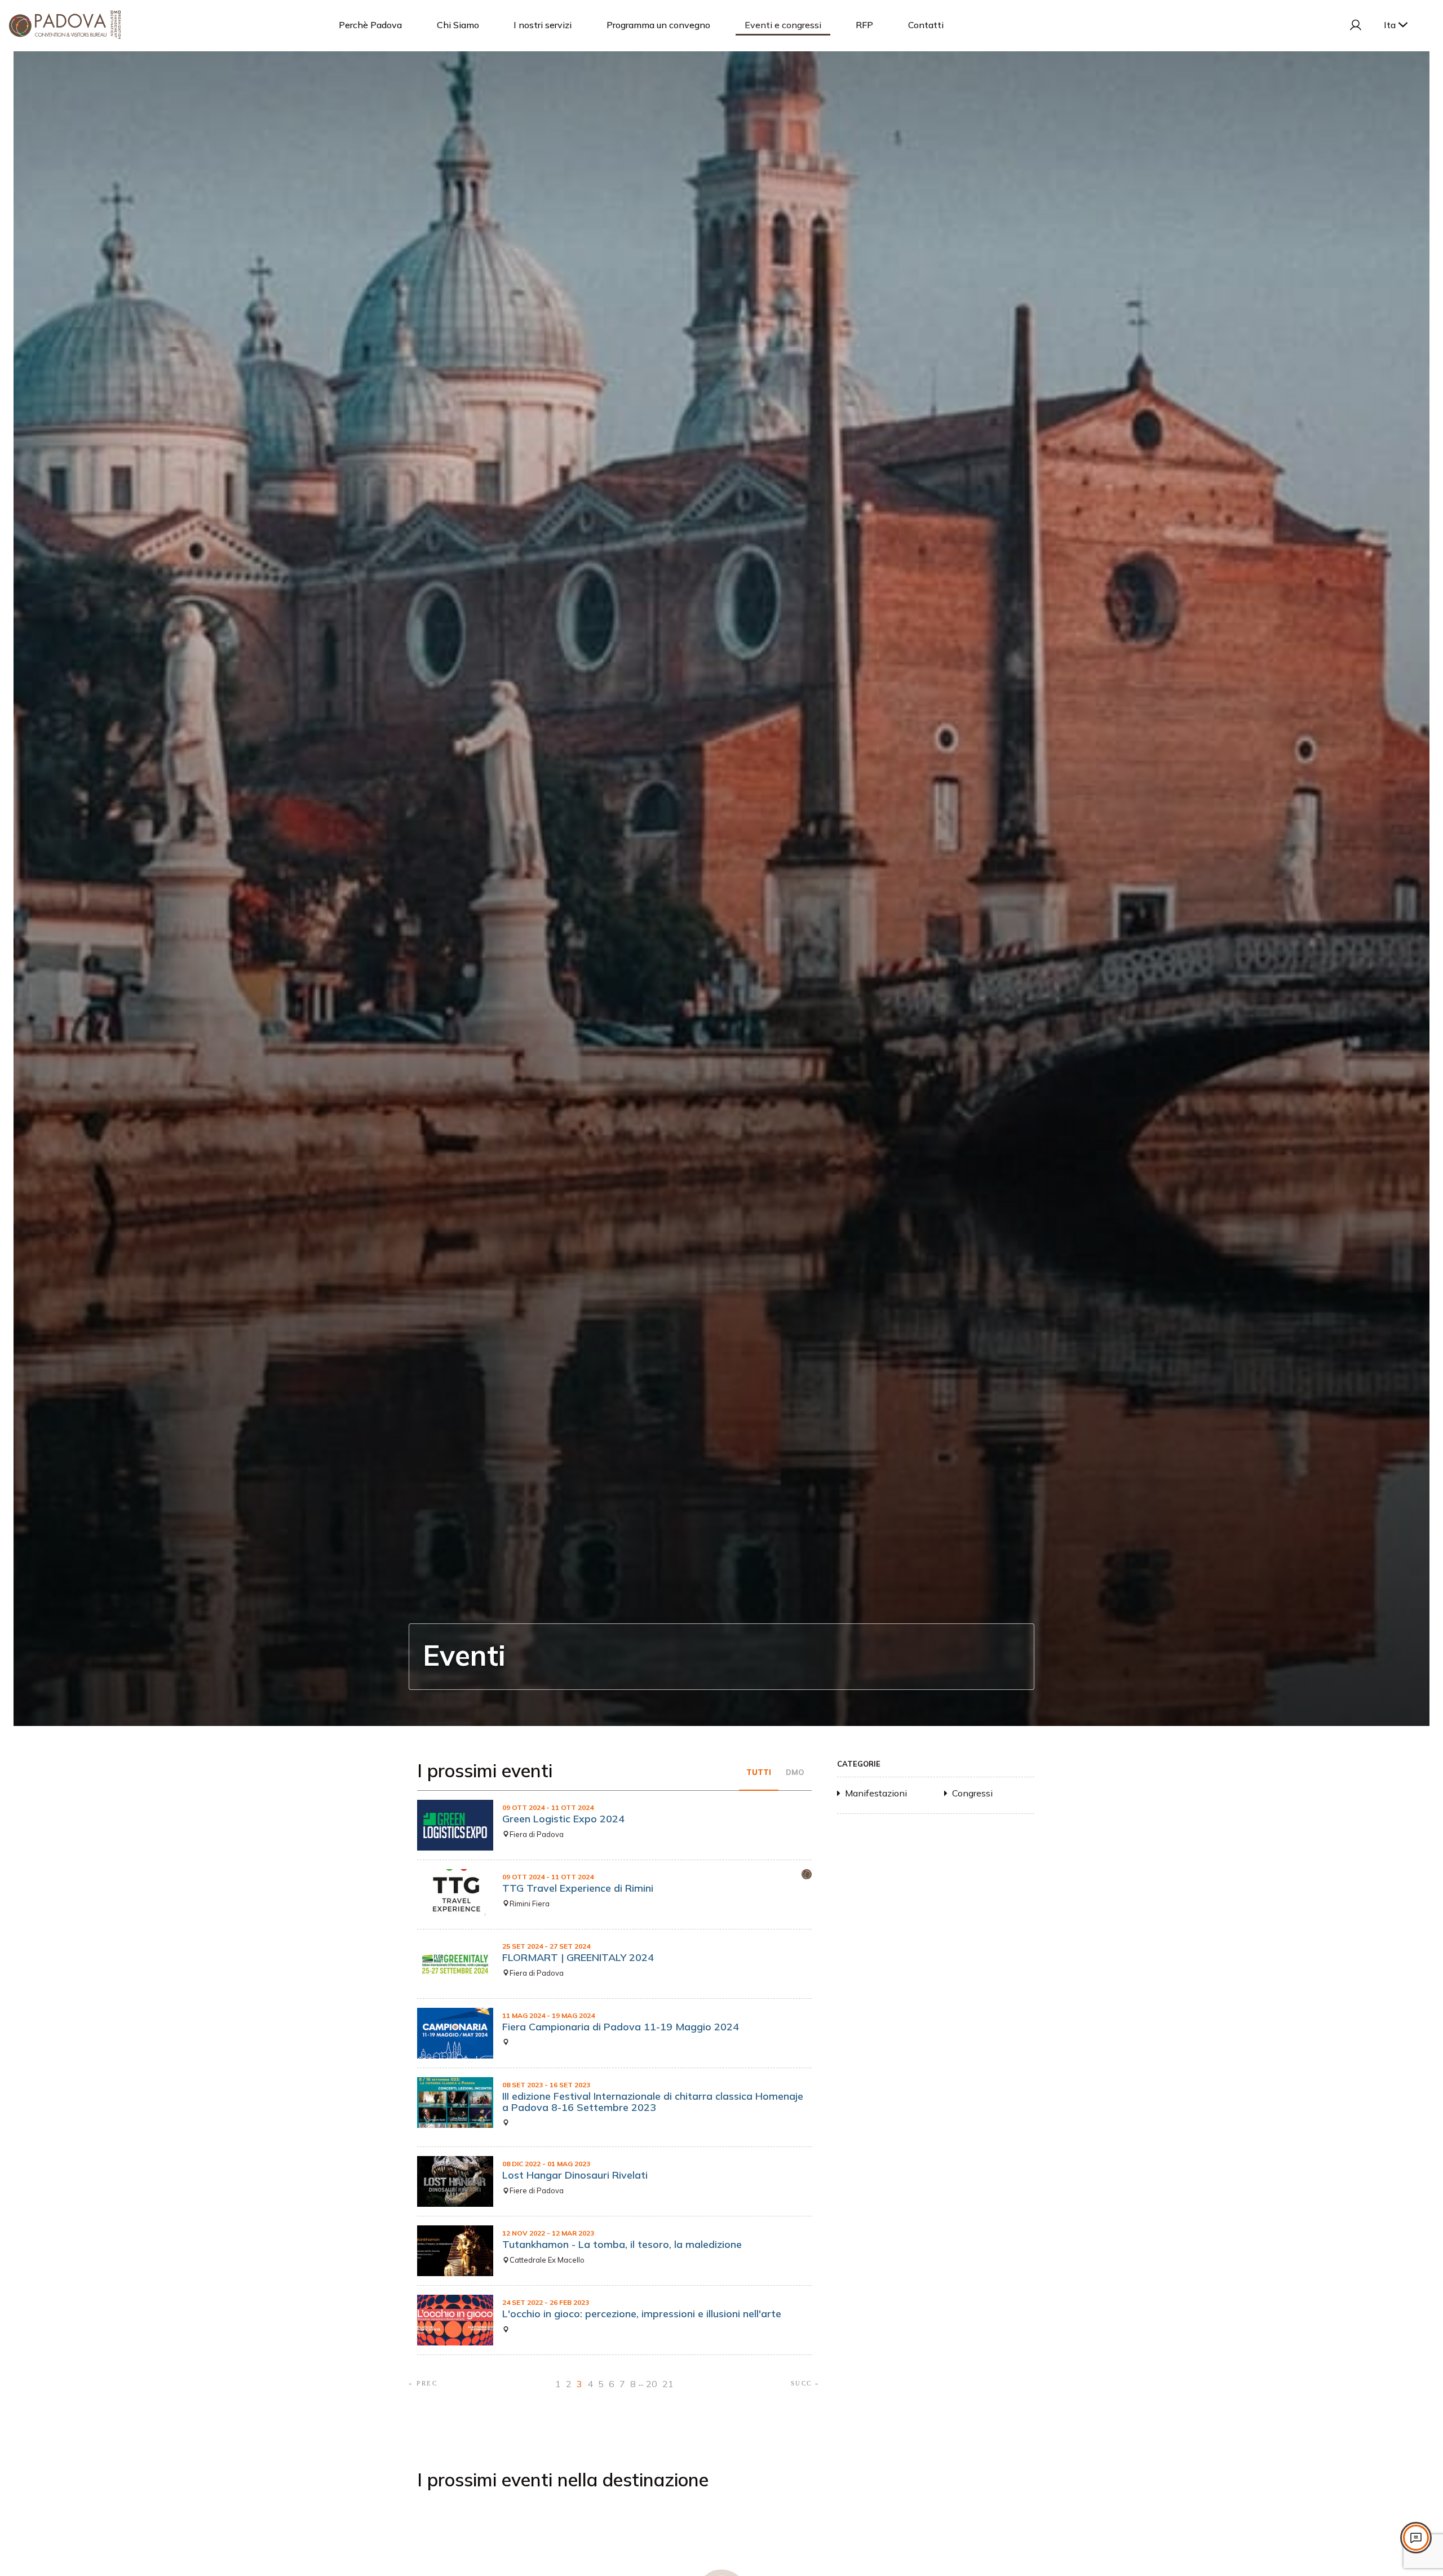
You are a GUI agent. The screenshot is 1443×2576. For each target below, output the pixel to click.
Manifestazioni (876, 1793)
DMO (795, 1772)
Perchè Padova (370, 25)
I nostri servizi (543, 25)
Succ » (805, 2383)
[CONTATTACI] (1416, 2538)
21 (668, 2384)
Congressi (972, 1793)
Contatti (926, 25)
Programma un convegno (658, 25)
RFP (864, 25)
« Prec (423, 2383)
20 (652, 2384)
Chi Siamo (458, 25)
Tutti (759, 1772)
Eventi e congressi (783, 25)
